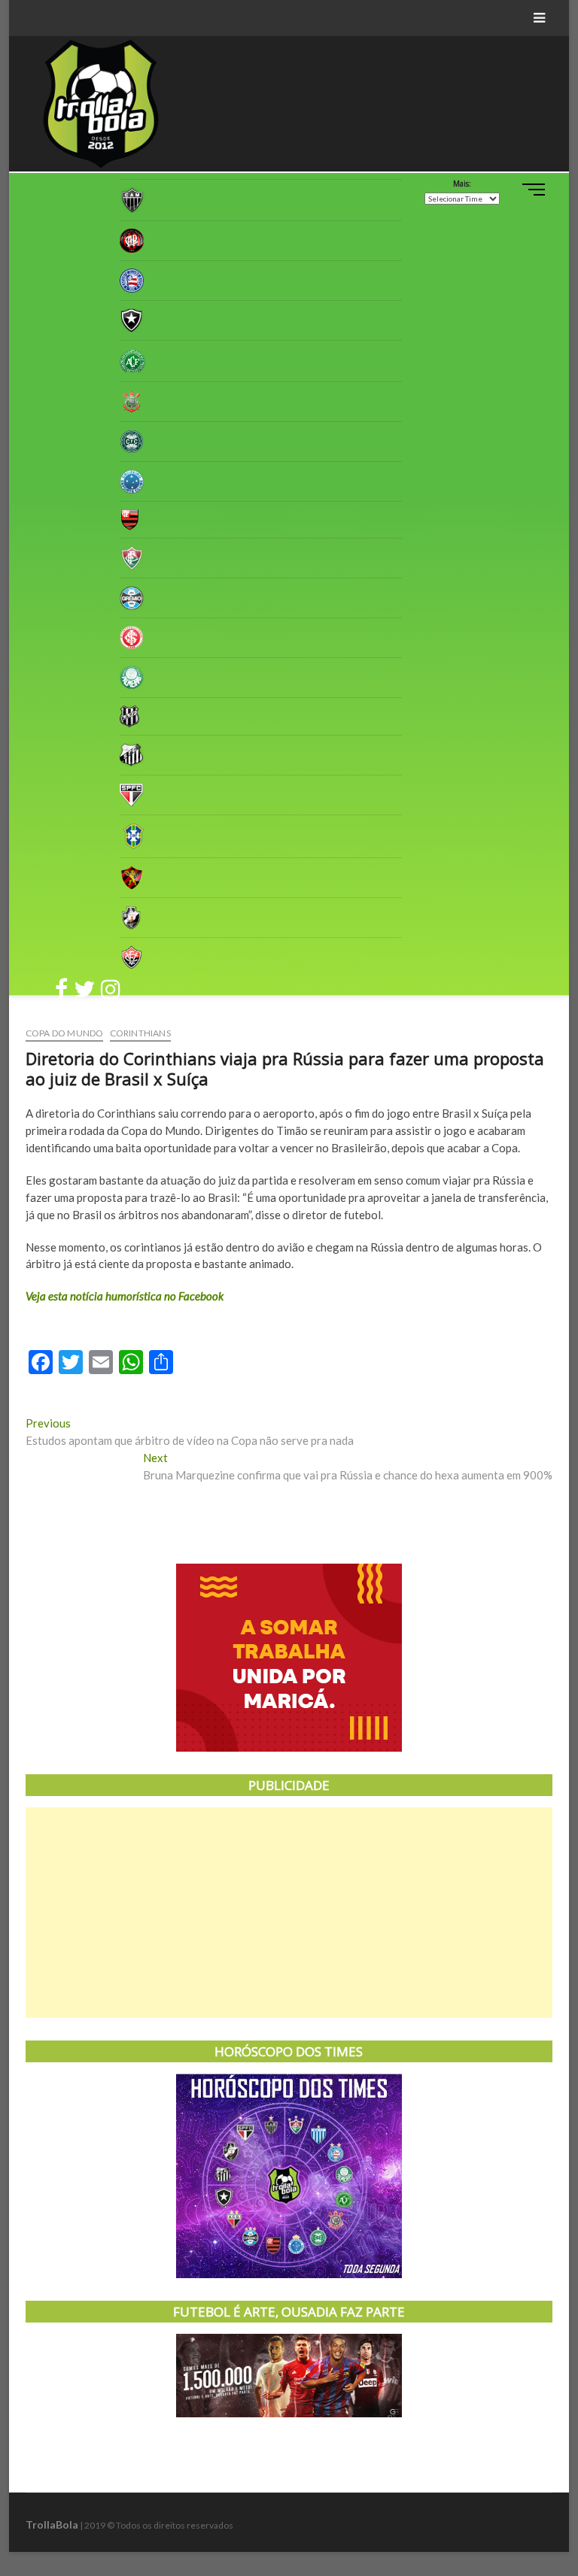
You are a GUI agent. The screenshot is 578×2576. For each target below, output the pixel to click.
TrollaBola (52, 2524)
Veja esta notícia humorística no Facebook (125, 1296)
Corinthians (140, 1033)
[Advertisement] (289, 1913)
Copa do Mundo (65, 1033)
